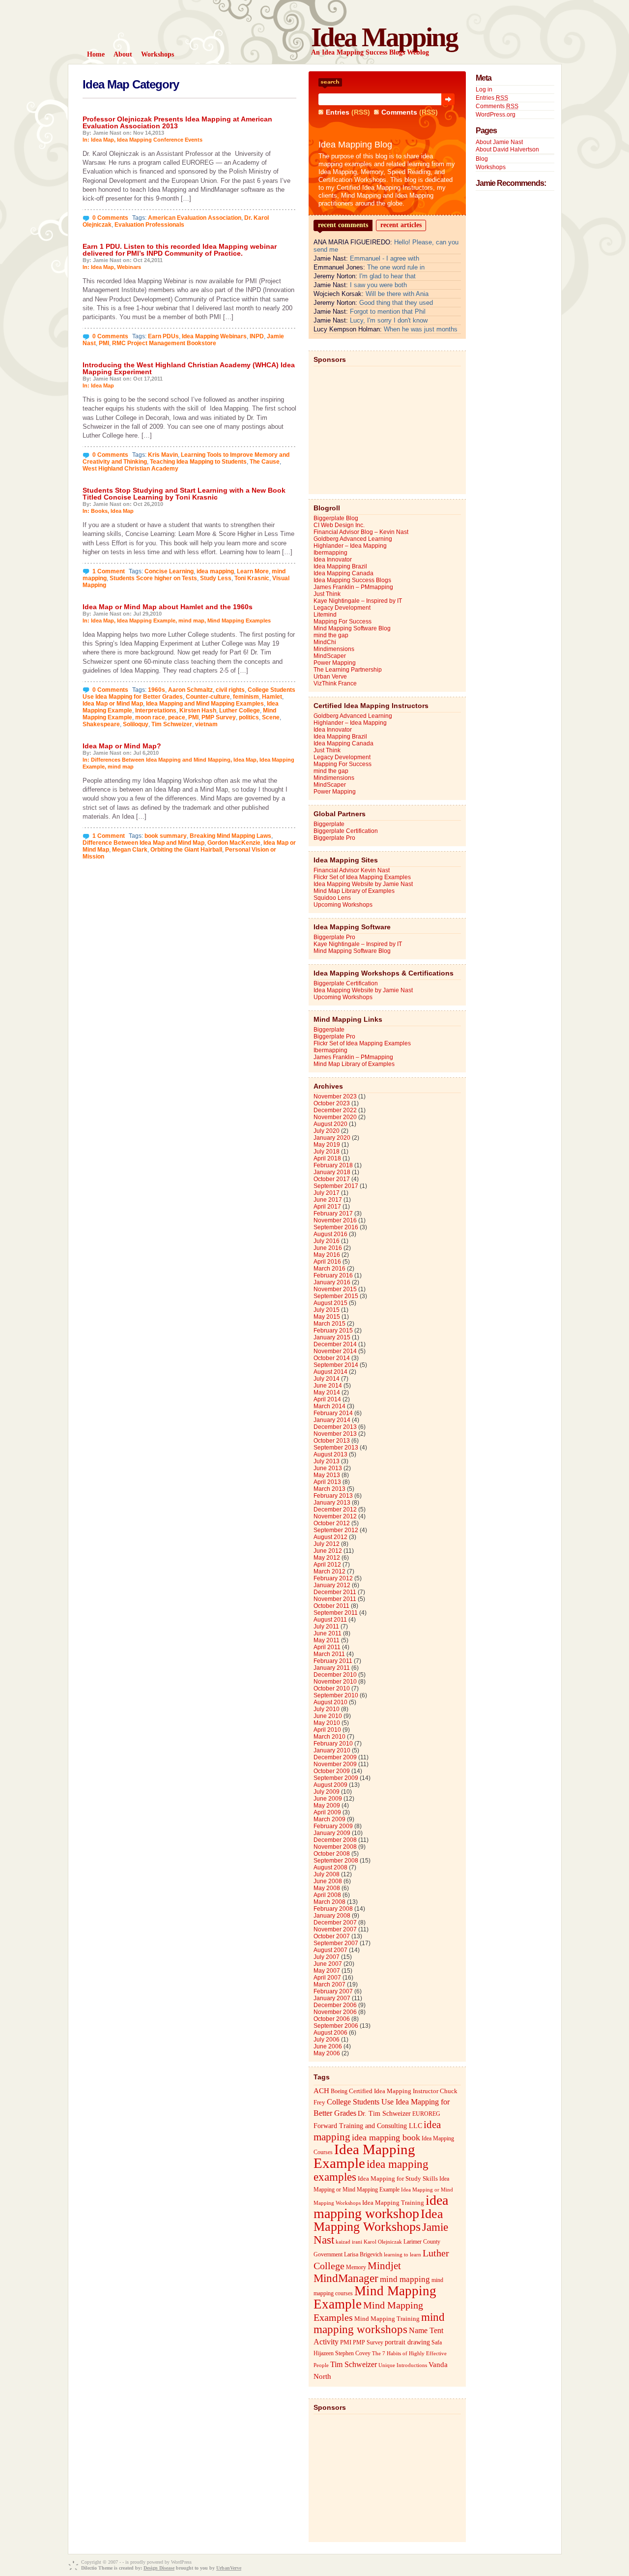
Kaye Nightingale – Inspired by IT (358, 601)
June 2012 (328, 1551)
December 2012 (335, 1510)
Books (99, 511)
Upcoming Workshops (343, 905)
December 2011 (335, 1592)
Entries (338, 112)
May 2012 (327, 1558)
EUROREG (426, 2114)
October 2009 (332, 1771)
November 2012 (335, 1516)
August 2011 (330, 1620)
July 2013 (327, 1461)
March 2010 (329, 1737)
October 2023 (332, 1103)
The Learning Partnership (348, 670)
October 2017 (332, 1179)
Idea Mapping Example (146, 621)
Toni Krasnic (252, 578)
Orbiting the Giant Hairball (186, 850)
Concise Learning (169, 571)
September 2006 (336, 2026)
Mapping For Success (343, 622)
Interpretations (156, 711)
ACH (321, 2090)
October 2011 (331, 1606)
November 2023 (335, 1096)
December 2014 (335, 1344)
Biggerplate (329, 824)
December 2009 (335, 1757)
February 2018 (333, 1165)
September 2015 (336, 1296)
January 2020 (332, 1138)
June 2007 (328, 1964)
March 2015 (329, 1324)
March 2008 (329, 1902)
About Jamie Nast (499, 142)
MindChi (325, 642)
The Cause (265, 462)
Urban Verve (330, 677)
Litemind (325, 615)
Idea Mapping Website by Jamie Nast (363, 884)
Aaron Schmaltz (190, 690)
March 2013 (329, 1489)
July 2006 (327, 2040)
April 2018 (327, 1158)
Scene (271, 717)
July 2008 (327, 1874)
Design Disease (159, 2568)
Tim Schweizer (172, 724)
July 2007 (327, 1957)
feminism (246, 697)
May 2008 (327, 1888)
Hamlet (272, 697)
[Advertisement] (387, 428)
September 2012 (336, 1530)
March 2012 (329, 1571)
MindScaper (330, 656)
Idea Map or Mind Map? (122, 746)
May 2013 (327, 1475)
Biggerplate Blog (336, 518)
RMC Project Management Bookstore (164, 343)
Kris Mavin (163, 455)
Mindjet (384, 2266)
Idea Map (102, 140)
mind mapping (405, 2279)
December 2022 (335, 1110)
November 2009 (335, 1764)
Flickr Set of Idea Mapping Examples (362, 877)
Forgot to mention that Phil (388, 311)
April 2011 (327, 1647)
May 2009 (327, 1806)
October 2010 (332, 1688)
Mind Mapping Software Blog (352, 628)
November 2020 (335, 1117)
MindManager (346, 2278)
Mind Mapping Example (375, 2297)
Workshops (491, 167)
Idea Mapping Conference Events (160, 140)
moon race (150, 717)
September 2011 (336, 1613)
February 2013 (333, 1496)
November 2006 (335, 2012)
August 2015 (330, 1303)
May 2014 (327, 1392)
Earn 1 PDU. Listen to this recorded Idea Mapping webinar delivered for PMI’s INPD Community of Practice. (180, 250)
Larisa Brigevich (363, 2254)
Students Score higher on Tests (153, 578)
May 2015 (327, 1317)
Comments (399, 112)
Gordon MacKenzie (234, 843)
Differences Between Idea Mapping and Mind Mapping (161, 760)
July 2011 (326, 1627)
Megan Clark (130, 850)
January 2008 (332, 1916)
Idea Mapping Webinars (214, 336)
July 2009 (327, 1792)
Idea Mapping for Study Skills (398, 2179)
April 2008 (327, 1895)
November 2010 (335, 1682)
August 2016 (330, 1234)
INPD (257, 336)
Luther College (240, 711)
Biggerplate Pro (334, 838)
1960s (157, 690)
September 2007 (336, 1943)
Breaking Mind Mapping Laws (230, 836)
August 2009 (330, 1785)
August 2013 (330, 1454)
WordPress (181, 2562)
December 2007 (335, 1923)
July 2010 (327, 1709)
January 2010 (332, 1750)
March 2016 (329, 1269)
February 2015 (333, 1331)
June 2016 (328, 1248)
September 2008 (336, 1861)
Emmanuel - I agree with (385, 258)
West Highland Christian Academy (130, 469)
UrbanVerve (229, 2568)
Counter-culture (208, 697)
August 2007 (330, 1950)
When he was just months (421, 329)
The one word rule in (396, 267)
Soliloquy (136, 724)
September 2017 (336, 1186)
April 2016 (327, 1262)
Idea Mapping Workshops (378, 2220)
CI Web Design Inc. (339, 525)
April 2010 (327, 1730)
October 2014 (332, 1358)
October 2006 (332, 2019)
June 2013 (328, 1468)
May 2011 (327, 1640)
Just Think (327, 594)
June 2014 (328, 1386)
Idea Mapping (384, 37)
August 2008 (330, 1867)
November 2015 (335, 1289)
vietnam (206, 724)
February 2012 (333, 1578)
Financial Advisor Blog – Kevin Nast (361, 532)
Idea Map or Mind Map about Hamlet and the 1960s (168, 607)
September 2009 (336, 1778)
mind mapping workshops (379, 2323)
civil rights (230, 690)
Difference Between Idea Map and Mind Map (143, 843)
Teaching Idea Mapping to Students (198, 462)
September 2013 (336, 1448)
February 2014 (333, 1413)
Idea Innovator (333, 560)
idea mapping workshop (381, 2207)
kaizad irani (349, 2242)
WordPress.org (496, 115)
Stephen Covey (353, 2353)
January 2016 (332, 1282)
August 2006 (330, 2033)
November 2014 (335, 1351)
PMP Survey (219, 717)
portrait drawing (407, 2342)
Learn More (253, 571)
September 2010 (336, 1695)
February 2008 (333, 1909)
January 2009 (332, 1833)
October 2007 (332, 1936)
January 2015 (332, 1337)
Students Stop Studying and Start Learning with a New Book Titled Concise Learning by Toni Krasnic (184, 494)
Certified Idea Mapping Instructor (394, 2091)
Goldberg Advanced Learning (353, 539)
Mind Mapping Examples (239, 621)
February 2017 (333, 1214)
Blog (482, 159)
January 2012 (332, 1585)
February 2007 (333, 1991)
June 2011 (328, 1633)
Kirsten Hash (198, 711)
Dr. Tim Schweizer (384, 2114)
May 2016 (327, 1255)
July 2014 (327, 1379)
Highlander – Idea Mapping (350, 546)
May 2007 (327, 1971)
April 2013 (327, 1482)
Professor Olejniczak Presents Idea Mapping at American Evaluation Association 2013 (177, 122)
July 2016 (327, 1241)
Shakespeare (101, 724)
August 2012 (330, 1537)
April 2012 (327, 1565)
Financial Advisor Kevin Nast (352, 870)
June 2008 (328, 1881)
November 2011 (335, 1599)
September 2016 (336, 1227)
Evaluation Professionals (149, 225)
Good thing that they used (396, 303)
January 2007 (332, 1998)
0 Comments (110, 218)
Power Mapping (335, 663)
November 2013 (335, 1434)
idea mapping (215, 571)
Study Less (216, 578)
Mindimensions (334, 649)
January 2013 (332, 1503)
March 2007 (329, 1984)
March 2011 (329, 1654)
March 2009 (329, 1819)
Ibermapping (330, 553)
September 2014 (336, 1365)
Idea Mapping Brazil (340, 566)
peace (177, 717)
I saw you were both (378, 285)
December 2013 (335, 1427)
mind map (191, 621)
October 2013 (332, 1441)
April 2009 (327, 1812)
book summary (166, 836)
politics (249, 717)
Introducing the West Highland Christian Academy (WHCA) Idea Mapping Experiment (189, 368)
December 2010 (335, 1675)
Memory (356, 2267)
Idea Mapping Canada (343, 573)
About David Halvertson (507, 149)
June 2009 (328, 1799)
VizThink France (335, 683)
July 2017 (327, 1193)
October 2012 (332, 1523)
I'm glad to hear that (387, 276)
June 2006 (328, 2046)
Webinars (129, 267)
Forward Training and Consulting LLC (368, 2126)
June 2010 (328, 1716)
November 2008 (335, 1847)
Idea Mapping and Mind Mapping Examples (205, 704)
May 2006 (327, 2053)
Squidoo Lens (332, 898)
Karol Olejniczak (383, 2242)
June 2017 (328, 1200)
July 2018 (327, 1152)
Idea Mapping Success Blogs (352, 580)
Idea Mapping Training (393, 2203)
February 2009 (333, 1826)
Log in (484, 89)
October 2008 (332, 1854)
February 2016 (333, 1275)
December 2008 (335, 1840)
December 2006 (335, 2005)
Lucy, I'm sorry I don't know (389, 320)
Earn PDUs (163, 336)
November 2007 (335, 1929)
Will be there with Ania (397, 294)
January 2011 (332, 1668)
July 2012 (327, 1544)
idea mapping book (386, 2137)
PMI (104, 343)
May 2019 (327, 1145)
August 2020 (330, 1124)
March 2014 (329, 1406)
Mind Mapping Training (387, 2319)
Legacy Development (342, 608)
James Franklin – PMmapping (353, 587)
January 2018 (332, 1172)
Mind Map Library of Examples (354, 891)
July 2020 (327, 1131)
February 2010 (333, 1744)
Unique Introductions (403, 2365)
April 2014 (327, 1399)
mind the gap (331, 635)
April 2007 (327, 1978)
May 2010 (327, 1723)
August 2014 (330, 1372)
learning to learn (402, 2255)
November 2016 (335, 1220)
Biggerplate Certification (346, 831)
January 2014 (332, 1420)
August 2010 (330, 1702)
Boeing (339, 2091)
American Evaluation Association (195, 218)
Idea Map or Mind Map (113, 704)
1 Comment (109, 571)
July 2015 (327, 1310)
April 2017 (327, 1207)
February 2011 (333, 1661)
